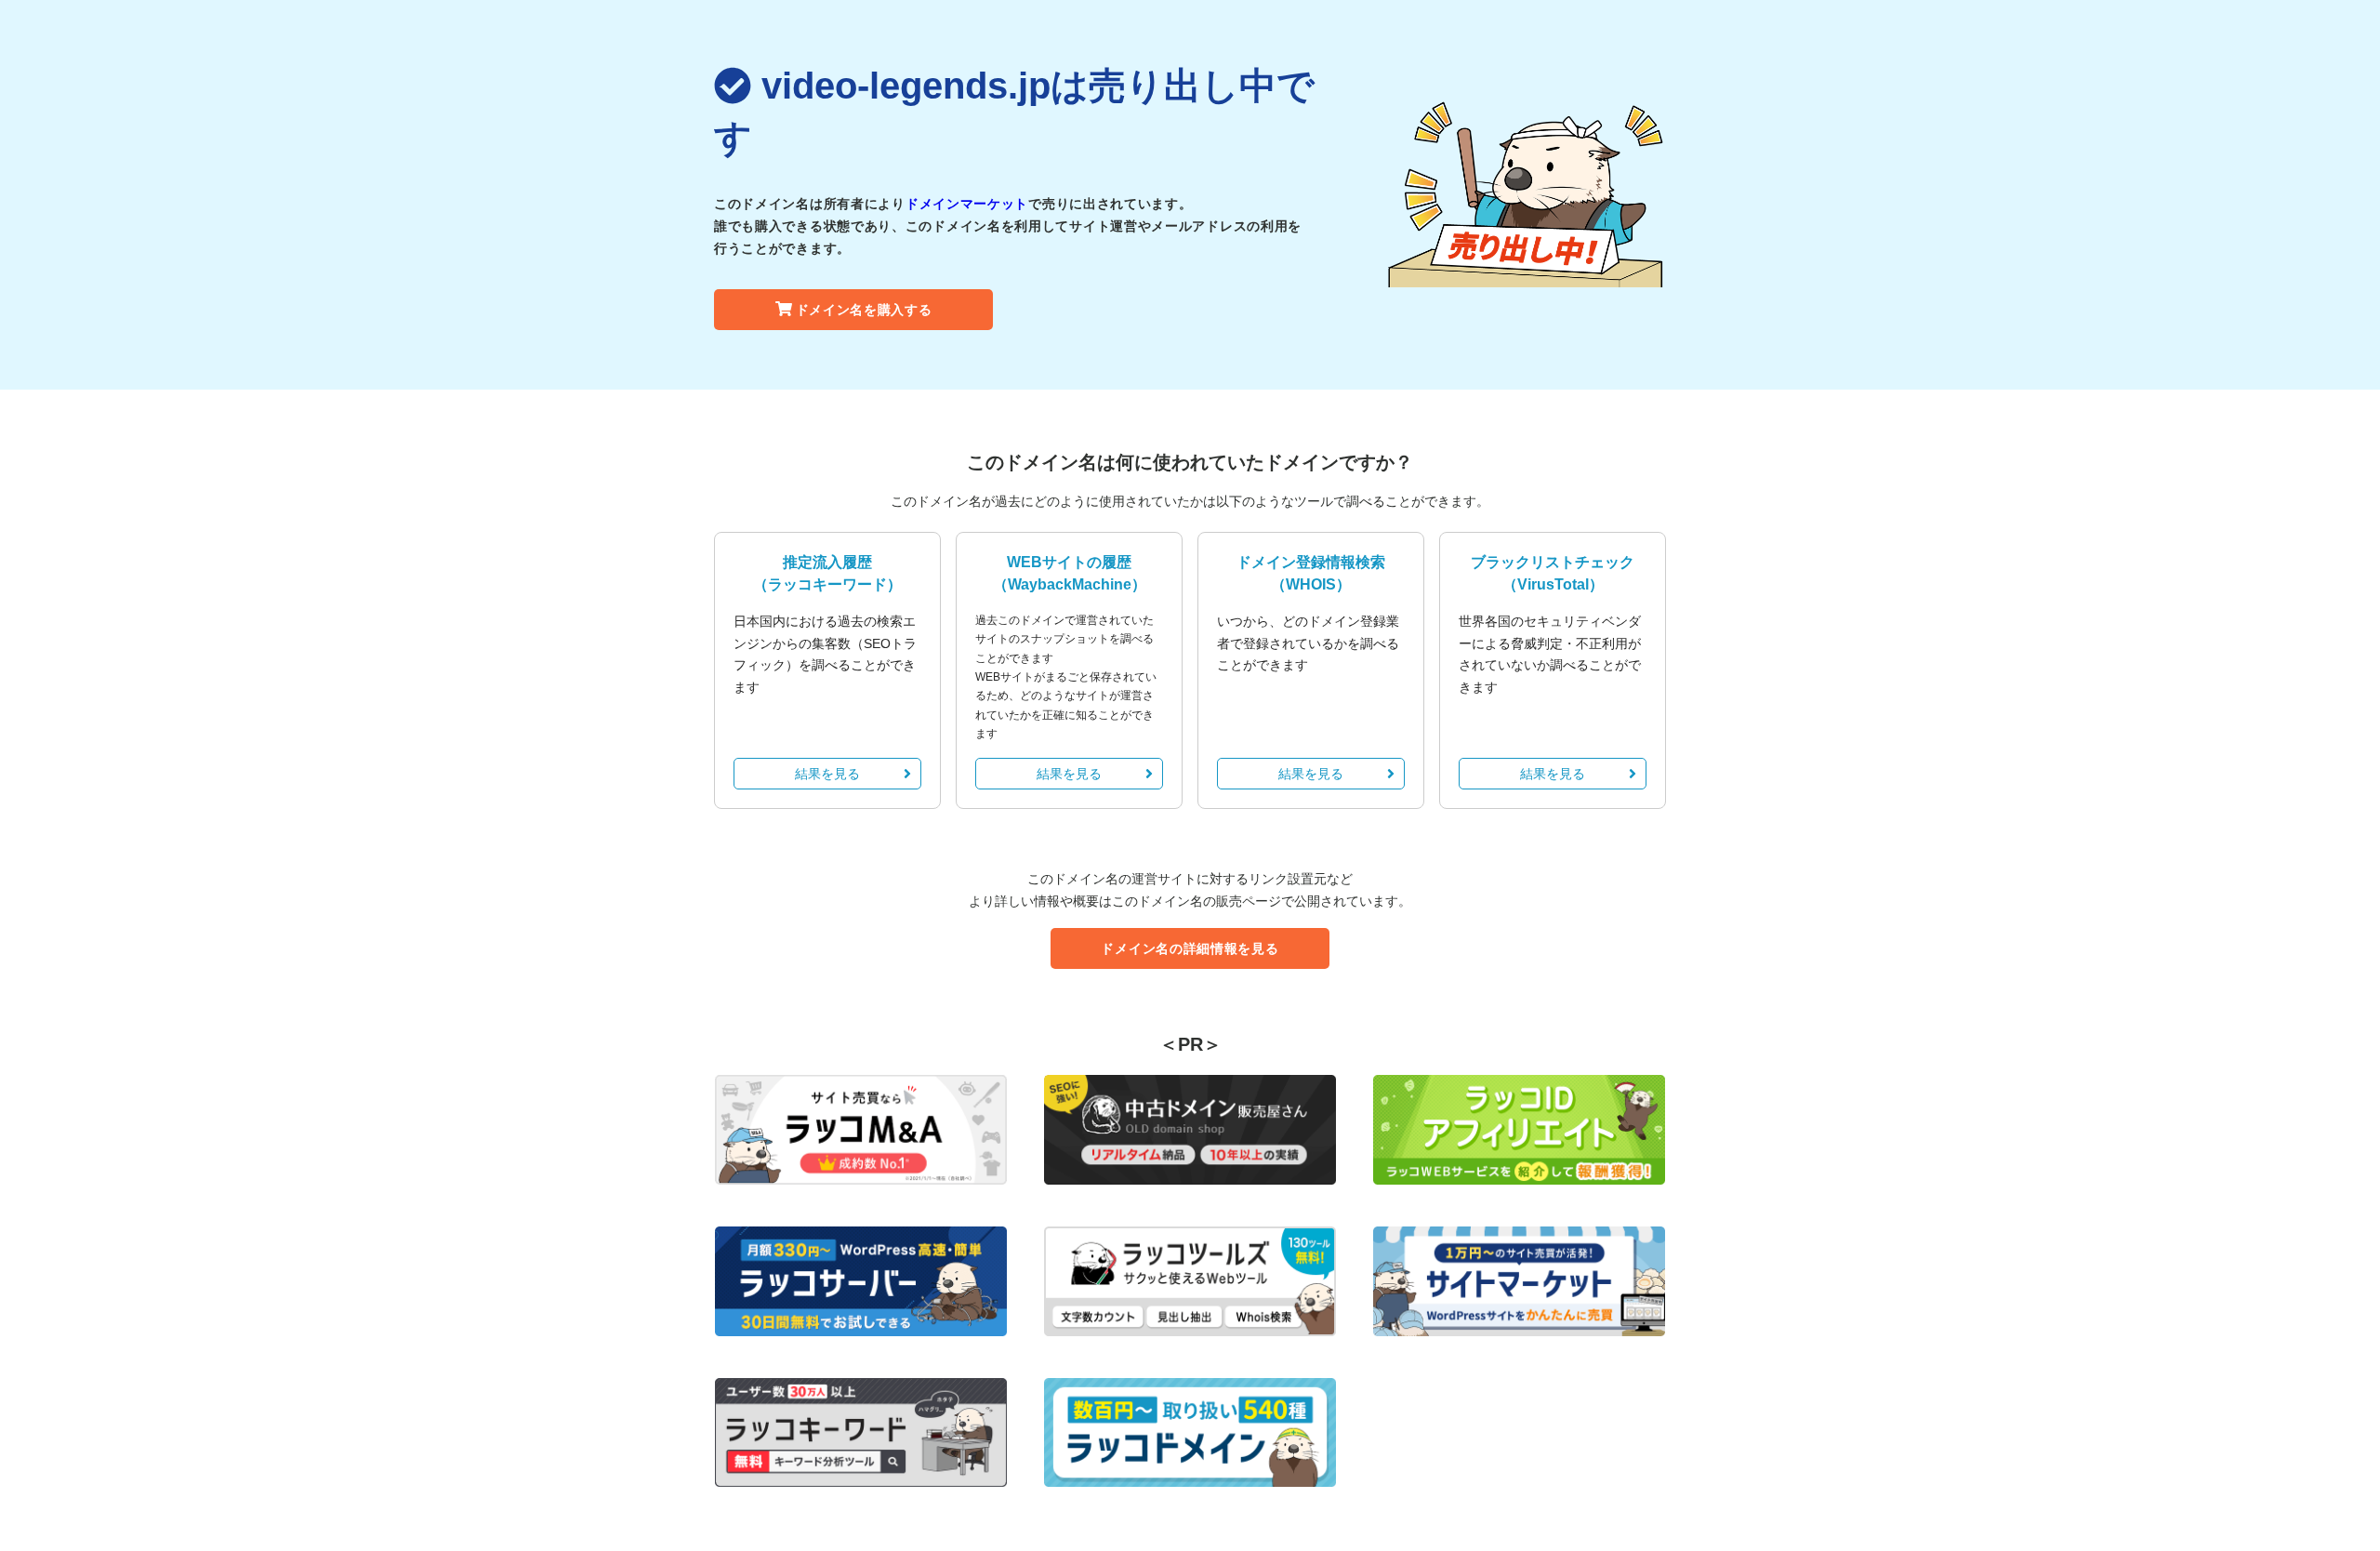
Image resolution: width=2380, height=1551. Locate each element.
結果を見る (827, 774)
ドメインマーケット (967, 204)
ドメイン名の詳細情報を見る (1190, 948)
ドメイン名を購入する (864, 310)
